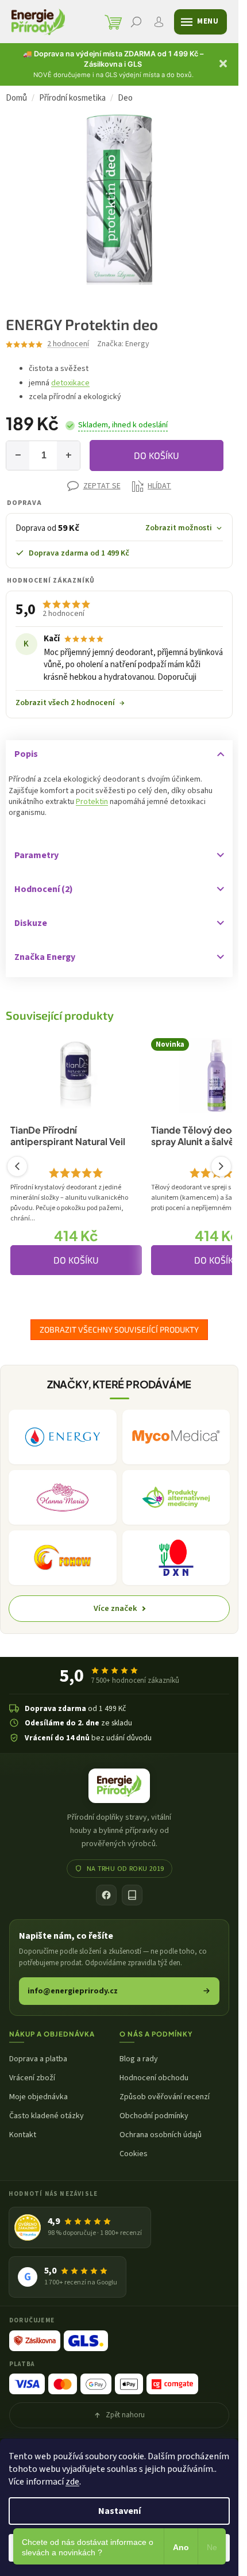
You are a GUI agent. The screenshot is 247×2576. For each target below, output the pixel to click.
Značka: (123, 344)
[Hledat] (136, 22)
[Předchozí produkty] (17, 1166)
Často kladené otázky (47, 2116)
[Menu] (200, 22)
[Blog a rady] (132, 1895)
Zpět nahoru (125, 2415)
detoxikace (70, 383)
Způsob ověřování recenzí (165, 2097)
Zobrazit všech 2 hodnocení (70, 703)
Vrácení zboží (32, 2078)
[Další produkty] (221, 1166)
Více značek (115, 1608)
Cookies (134, 2154)
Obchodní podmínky (154, 2116)
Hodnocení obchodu (154, 2078)
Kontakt (23, 2135)
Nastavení (119, 2511)
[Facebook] (106, 1895)
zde (72, 2482)
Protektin (92, 802)
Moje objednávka (38, 2097)
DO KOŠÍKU (157, 455)
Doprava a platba (38, 2059)
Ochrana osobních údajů (161, 2135)
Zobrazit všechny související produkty (119, 1329)
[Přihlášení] (159, 22)
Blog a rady (139, 2059)
